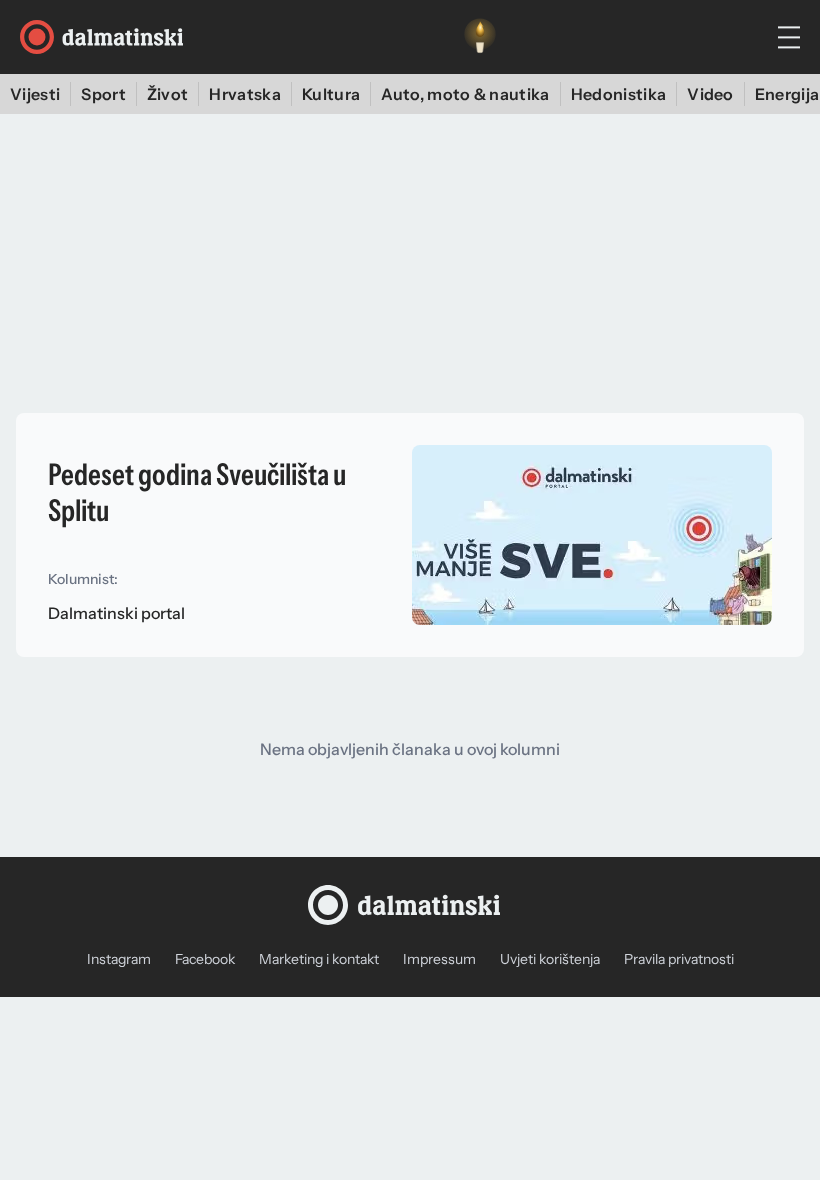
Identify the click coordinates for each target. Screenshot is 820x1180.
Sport (103, 94)
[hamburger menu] (789, 37)
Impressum (439, 959)
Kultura (331, 94)
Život (168, 94)
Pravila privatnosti (679, 959)
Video (710, 94)
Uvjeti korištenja (550, 959)
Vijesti (35, 94)
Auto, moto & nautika (465, 94)
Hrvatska (245, 94)
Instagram (119, 959)
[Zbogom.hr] (480, 37)
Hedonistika (619, 94)
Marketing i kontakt (319, 959)
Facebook (205, 959)
